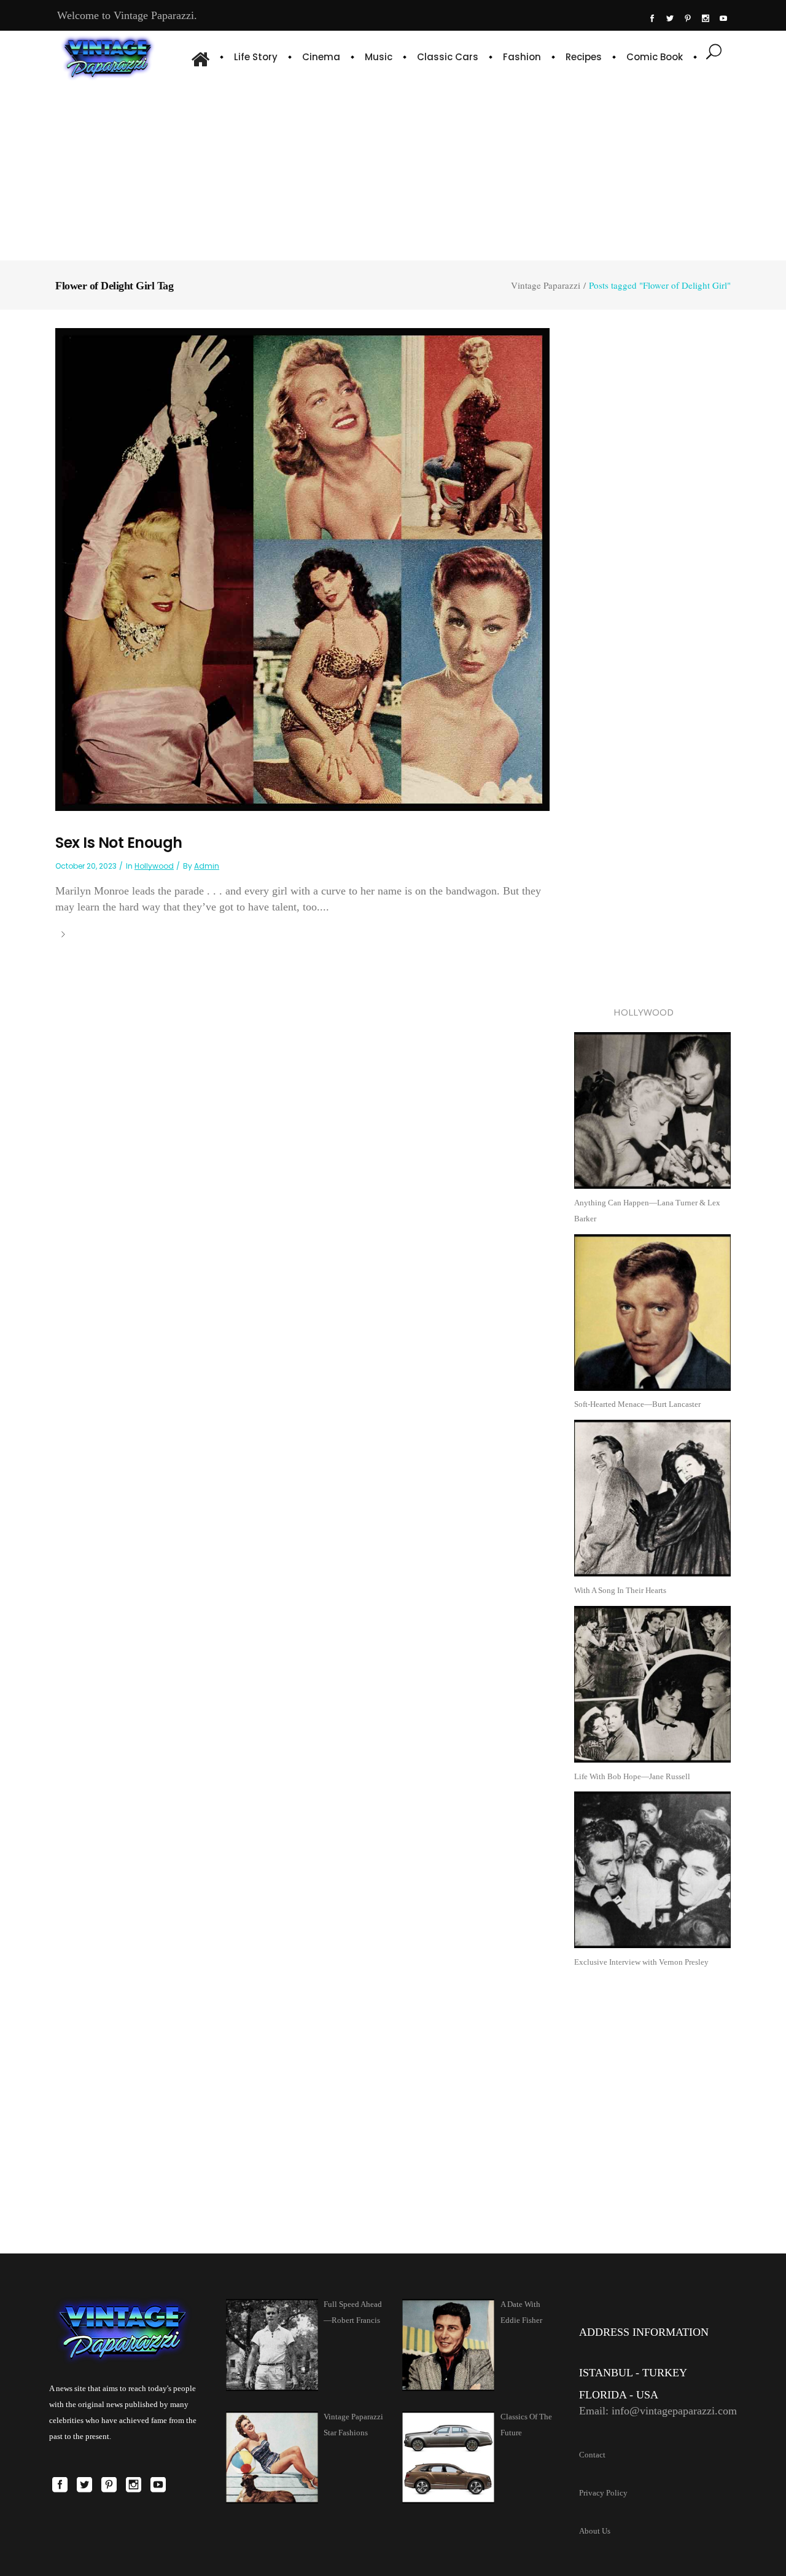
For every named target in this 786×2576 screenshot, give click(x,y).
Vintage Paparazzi (546, 285)
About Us (595, 2531)
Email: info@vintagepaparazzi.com (658, 2411)
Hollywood (154, 866)
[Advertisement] (393, 169)
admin (207, 866)
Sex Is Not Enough (119, 843)
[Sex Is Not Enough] (302, 569)
